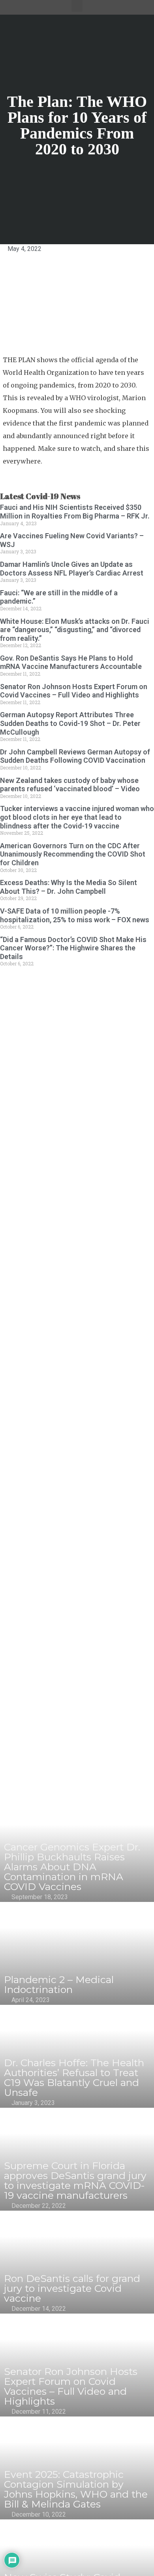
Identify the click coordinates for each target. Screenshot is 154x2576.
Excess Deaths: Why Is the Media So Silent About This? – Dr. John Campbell (69, 887)
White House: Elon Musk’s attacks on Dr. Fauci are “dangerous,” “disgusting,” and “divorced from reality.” (75, 630)
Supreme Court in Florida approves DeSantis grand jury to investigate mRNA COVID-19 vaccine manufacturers (75, 2180)
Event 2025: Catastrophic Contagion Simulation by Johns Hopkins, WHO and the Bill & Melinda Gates (76, 2489)
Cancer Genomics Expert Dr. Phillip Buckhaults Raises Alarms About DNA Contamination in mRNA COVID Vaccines (72, 1867)
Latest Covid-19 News (40, 496)
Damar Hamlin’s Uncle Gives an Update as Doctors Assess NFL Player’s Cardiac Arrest (72, 569)
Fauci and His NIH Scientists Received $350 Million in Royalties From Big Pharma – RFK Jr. (75, 512)
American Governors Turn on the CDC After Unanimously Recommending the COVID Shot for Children (73, 854)
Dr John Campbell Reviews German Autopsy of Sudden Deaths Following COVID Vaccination (75, 756)
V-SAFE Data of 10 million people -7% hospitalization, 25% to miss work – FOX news (75, 915)
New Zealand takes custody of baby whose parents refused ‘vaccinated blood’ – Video (70, 785)
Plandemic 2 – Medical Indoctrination (59, 1984)
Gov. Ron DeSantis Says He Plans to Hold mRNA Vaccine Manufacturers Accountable (71, 662)
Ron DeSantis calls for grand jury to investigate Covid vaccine (72, 2288)
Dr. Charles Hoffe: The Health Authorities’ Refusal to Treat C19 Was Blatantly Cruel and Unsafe (74, 2077)
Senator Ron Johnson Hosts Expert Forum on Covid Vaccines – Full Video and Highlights (74, 691)
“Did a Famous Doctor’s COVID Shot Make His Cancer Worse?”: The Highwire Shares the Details (73, 948)
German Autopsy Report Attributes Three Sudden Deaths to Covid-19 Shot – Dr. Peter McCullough (70, 723)
